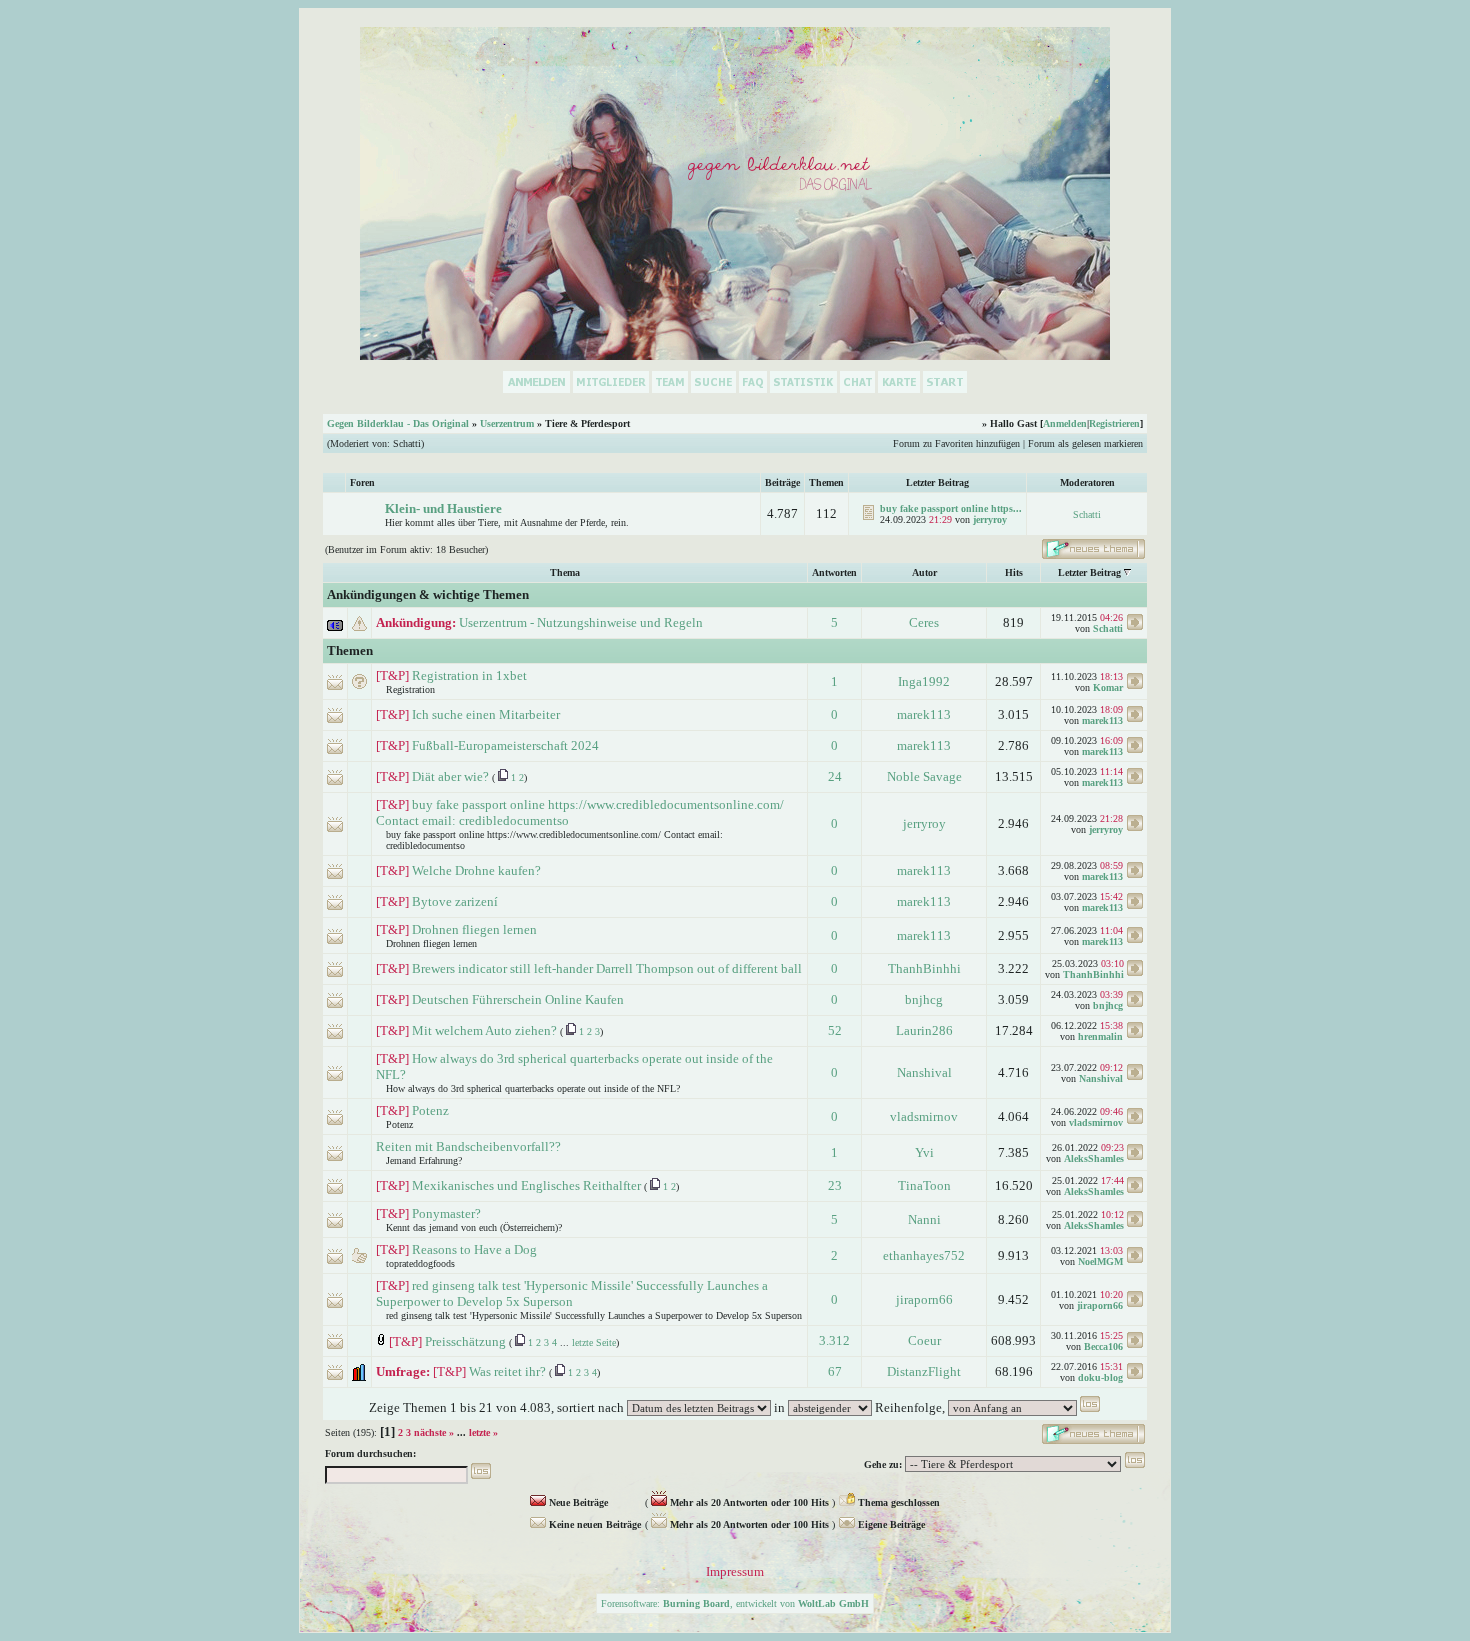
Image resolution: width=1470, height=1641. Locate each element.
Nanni (924, 1219)
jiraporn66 (924, 1299)
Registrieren (1114, 423)
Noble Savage (924, 776)
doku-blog (1100, 1377)
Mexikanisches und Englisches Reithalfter (526, 1185)
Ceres (924, 622)
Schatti (407, 443)
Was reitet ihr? (507, 1371)
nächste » (434, 1432)
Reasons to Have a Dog (474, 1249)
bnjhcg (924, 999)
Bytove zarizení (455, 901)
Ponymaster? (446, 1213)
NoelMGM (1100, 1261)
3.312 (834, 1340)
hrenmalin (1100, 1036)
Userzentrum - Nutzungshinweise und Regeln (581, 622)
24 (835, 776)
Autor (924, 572)
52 (835, 1030)
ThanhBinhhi (924, 968)
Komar (1108, 687)
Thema (565, 572)
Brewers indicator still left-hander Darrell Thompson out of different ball (607, 968)
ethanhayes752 (924, 1255)
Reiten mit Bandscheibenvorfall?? (468, 1146)
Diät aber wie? (450, 776)
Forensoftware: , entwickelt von (735, 1603)
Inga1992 (924, 681)
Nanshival (924, 1072)
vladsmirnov (924, 1116)
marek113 (924, 714)
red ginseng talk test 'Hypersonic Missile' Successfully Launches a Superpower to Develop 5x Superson (572, 1293)
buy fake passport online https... (951, 508)
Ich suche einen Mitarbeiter (486, 714)
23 (835, 1185)
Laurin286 (924, 1030)
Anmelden (1065, 423)
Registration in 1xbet (469, 675)
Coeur (924, 1340)
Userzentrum (507, 423)
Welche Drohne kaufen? (476, 870)
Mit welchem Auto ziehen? (484, 1030)
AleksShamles (1094, 1158)
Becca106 (1103, 1346)
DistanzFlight (924, 1371)
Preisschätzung (465, 1341)
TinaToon (924, 1185)
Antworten (834, 572)
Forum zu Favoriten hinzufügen (956, 443)
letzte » (483, 1432)
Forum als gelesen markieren (1085, 443)
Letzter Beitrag (1089, 572)
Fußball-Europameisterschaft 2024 (505, 745)
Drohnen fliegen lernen (474, 929)
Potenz (430, 1110)
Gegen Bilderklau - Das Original (398, 423)
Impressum (735, 1571)
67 (835, 1371)
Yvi (924, 1152)
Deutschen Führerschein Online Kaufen (518, 999)
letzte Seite (594, 1342)
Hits (1014, 572)
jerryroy (990, 519)
